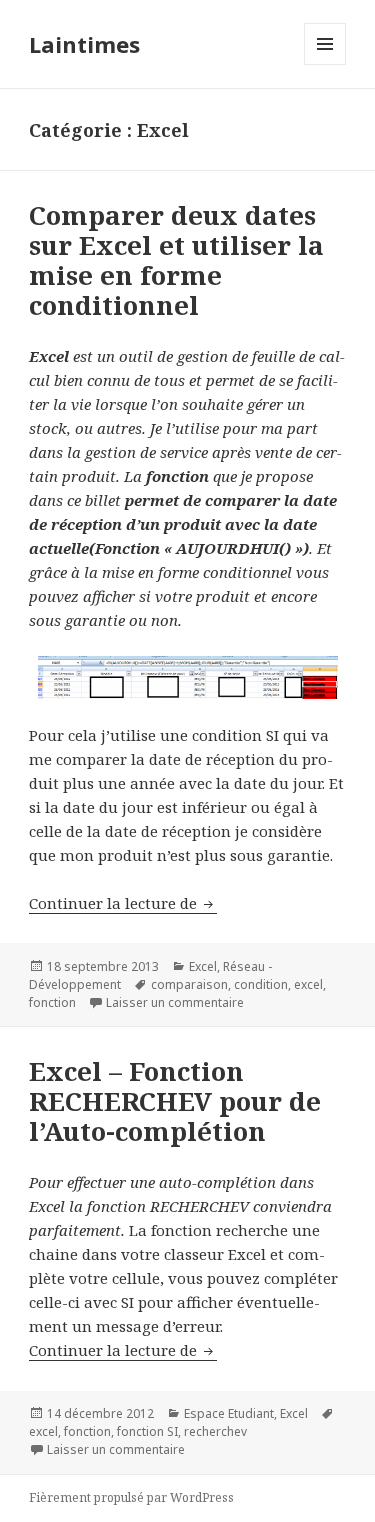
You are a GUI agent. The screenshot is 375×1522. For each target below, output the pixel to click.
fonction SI (147, 1431)
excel (308, 984)
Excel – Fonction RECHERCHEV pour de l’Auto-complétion (175, 1101)
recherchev (215, 1431)
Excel (203, 966)
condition (261, 984)
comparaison (189, 984)
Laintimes (84, 44)
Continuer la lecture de (123, 903)
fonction (52, 1002)
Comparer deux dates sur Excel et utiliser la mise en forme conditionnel (176, 260)
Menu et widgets (325, 64)
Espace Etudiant (229, 1413)
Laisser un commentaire (175, 1002)
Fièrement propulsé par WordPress (131, 1497)
